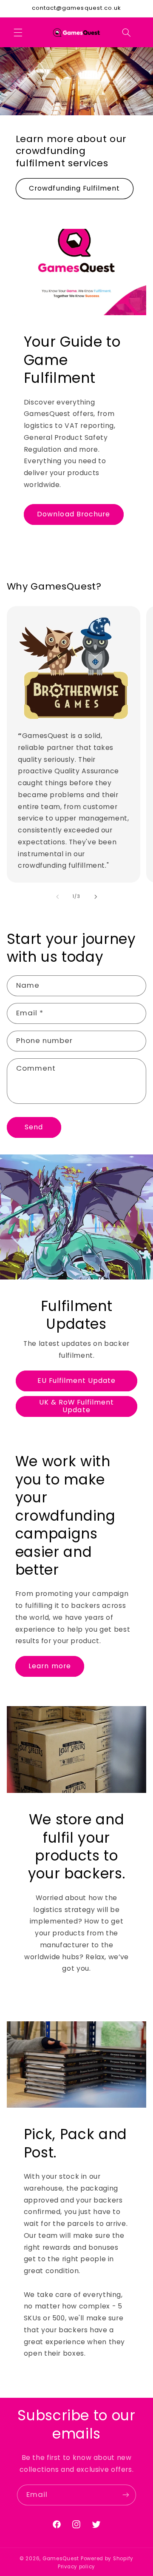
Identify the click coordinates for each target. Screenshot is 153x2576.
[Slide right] (96, 897)
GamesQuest (61, 2559)
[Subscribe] (126, 2495)
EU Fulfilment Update (77, 1381)
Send (34, 1127)
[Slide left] (57, 897)
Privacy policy (76, 2567)
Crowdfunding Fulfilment (74, 189)
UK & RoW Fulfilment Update (77, 1406)
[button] (18, 32)
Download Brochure (74, 514)
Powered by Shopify (107, 2559)
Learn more (50, 1666)
